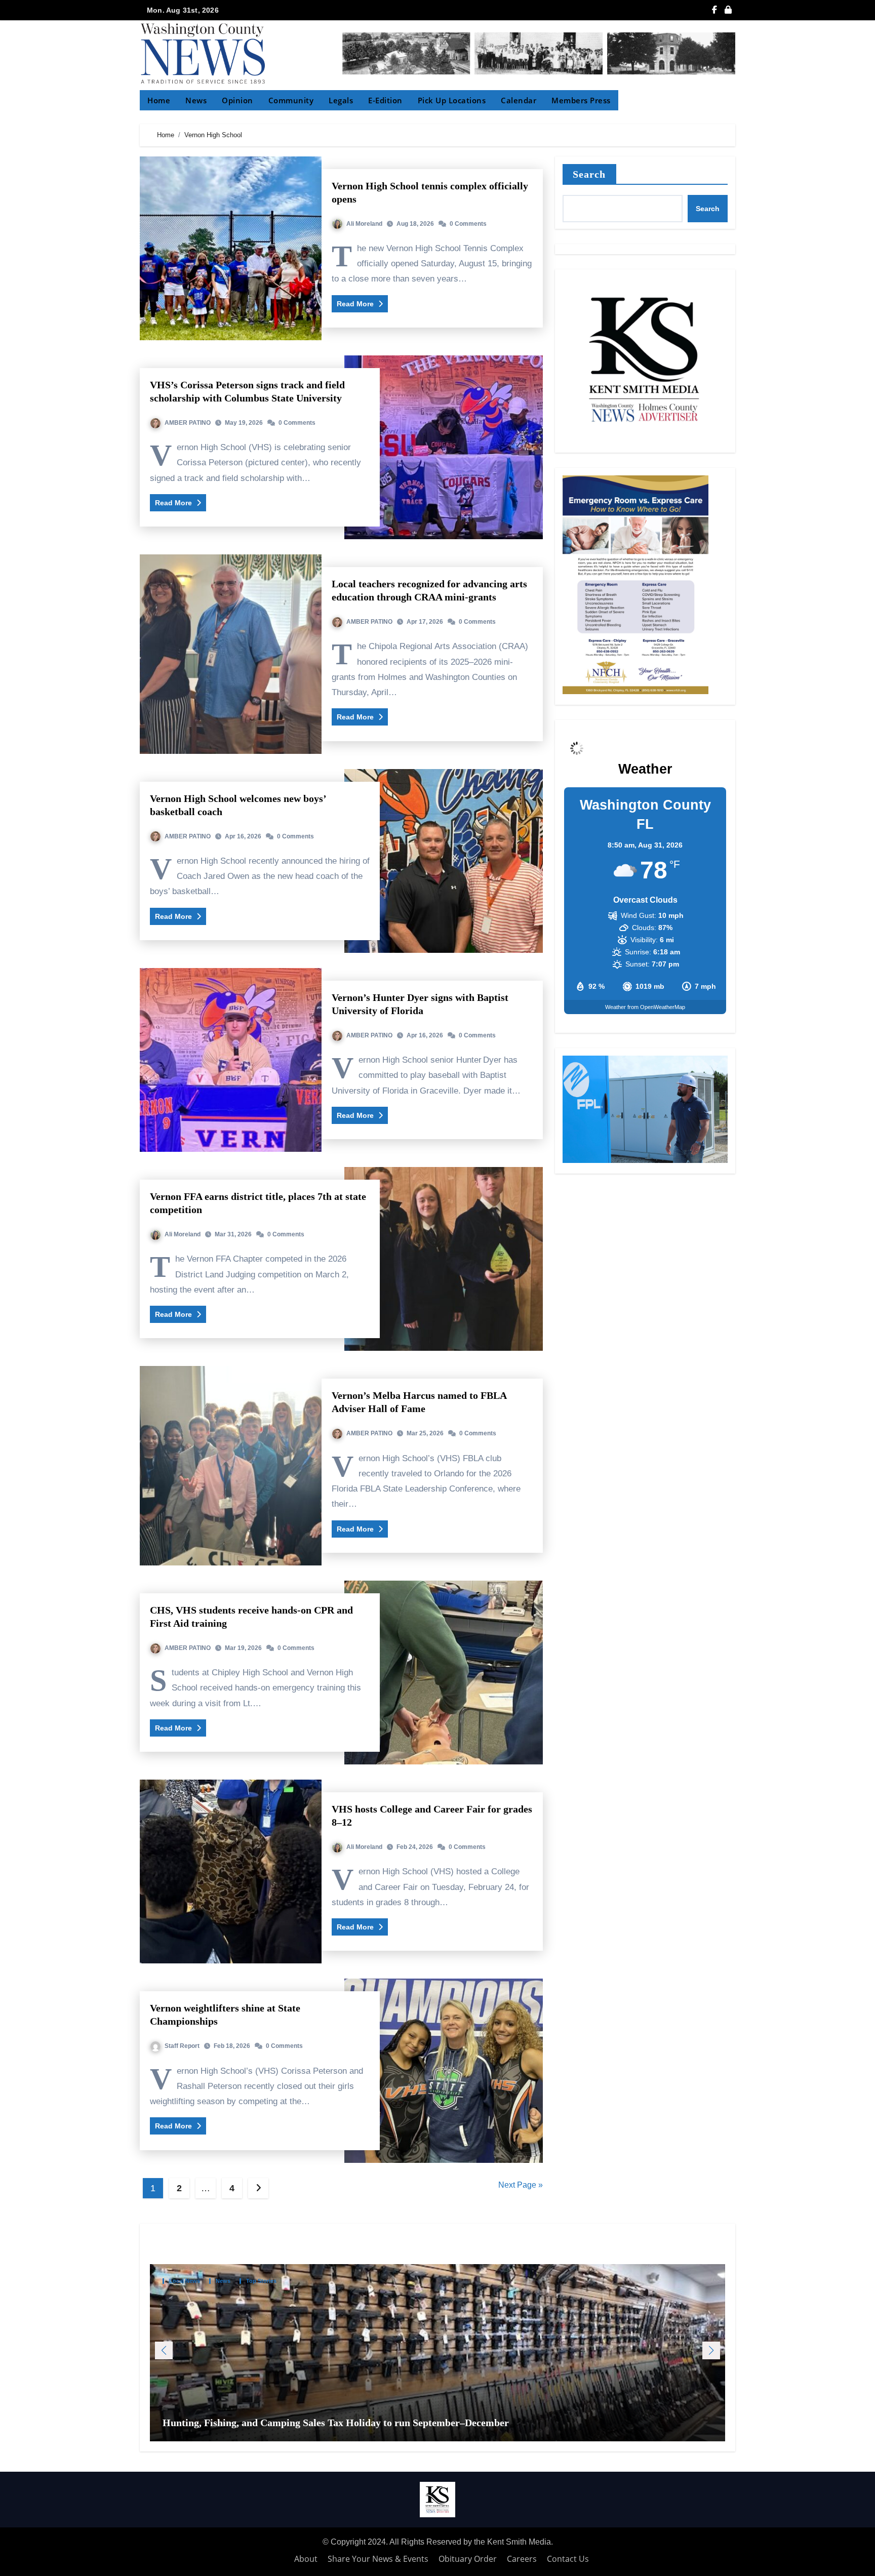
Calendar (519, 100)
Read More (356, 304)
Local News (185, 2281)
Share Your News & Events (378, 2559)
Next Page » (521, 2185)
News (196, 100)
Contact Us (568, 2559)
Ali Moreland (364, 224)
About (306, 2559)
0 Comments (468, 224)
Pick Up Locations (452, 100)
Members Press (581, 100)
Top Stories (261, 2281)
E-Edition (385, 100)
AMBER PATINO (188, 423)
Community (291, 100)
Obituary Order (468, 2559)
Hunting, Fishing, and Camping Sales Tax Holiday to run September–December (337, 2423)
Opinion (237, 100)
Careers (522, 2559)
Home (159, 100)
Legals (341, 100)
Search (589, 174)
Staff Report (182, 2046)
